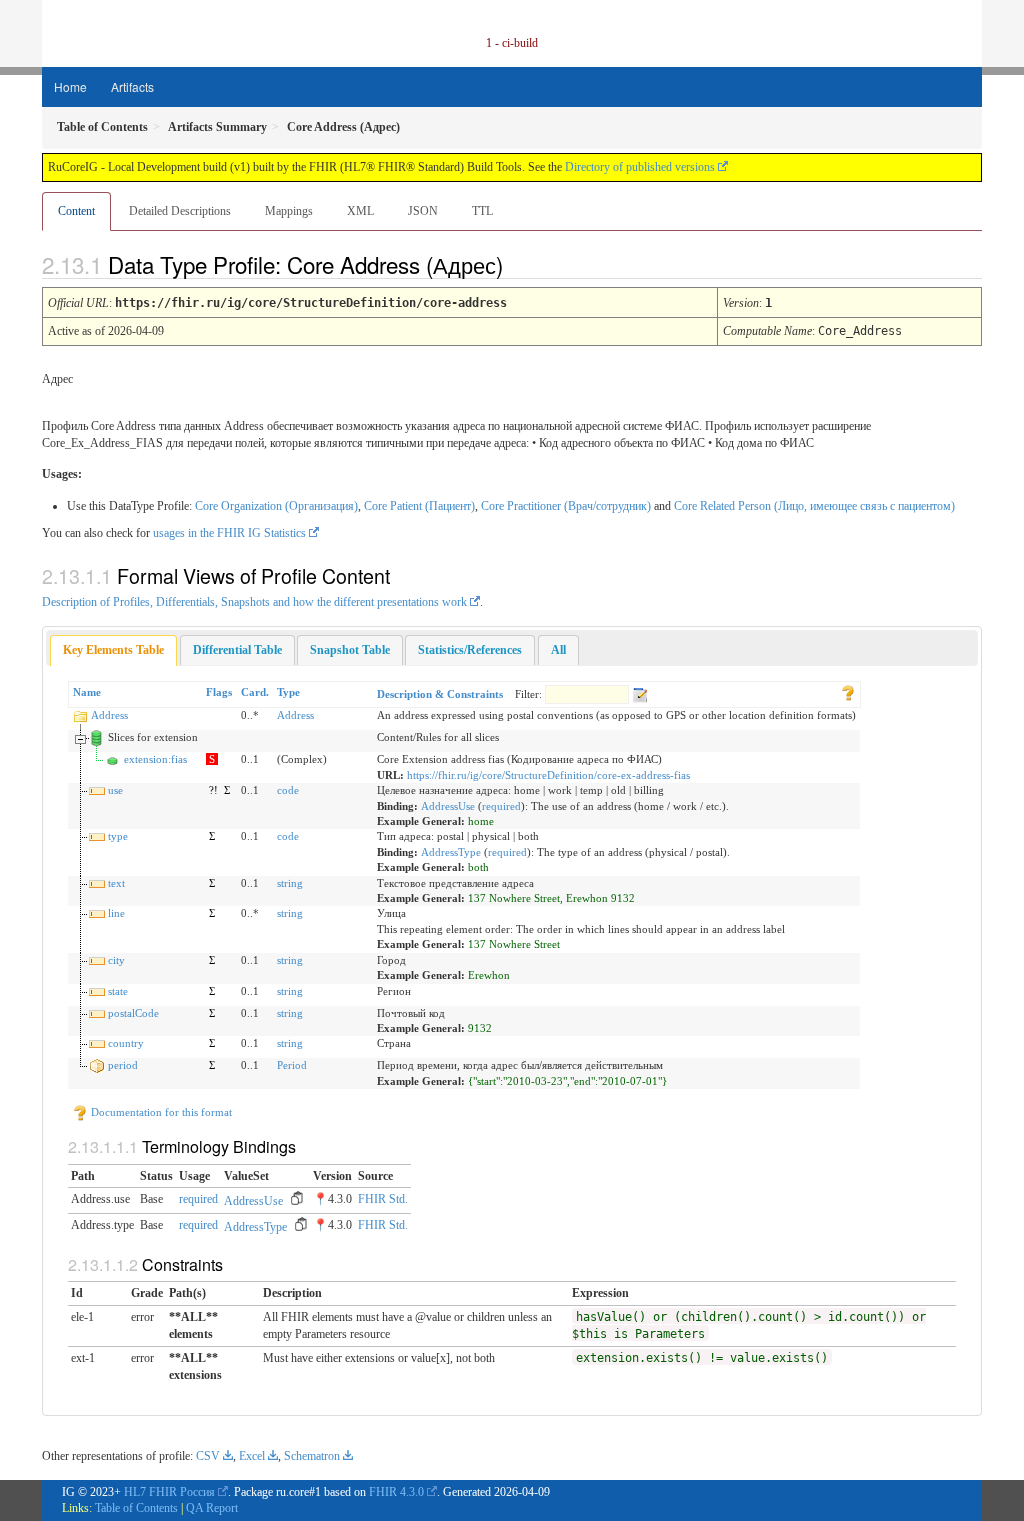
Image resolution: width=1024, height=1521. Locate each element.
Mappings (289, 211)
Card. (255, 692)
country (126, 1043)
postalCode (133, 1013)
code (288, 790)
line (116, 913)
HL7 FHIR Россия (169, 1492)
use (115, 790)
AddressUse (448, 806)
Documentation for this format (160, 1112)
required (501, 806)
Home (70, 86)
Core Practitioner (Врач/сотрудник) (566, 506)
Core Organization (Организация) (276, 506)
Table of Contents (136, 1508)
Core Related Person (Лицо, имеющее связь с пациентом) (814, 506)
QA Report (212, 1508)
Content (76, 211)
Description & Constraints (440, 694)
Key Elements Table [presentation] (113, 650)
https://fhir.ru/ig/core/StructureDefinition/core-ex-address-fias (548, 775)
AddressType (451, 852)
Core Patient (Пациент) (419, 506)
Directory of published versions (640, 167)
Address (109, 715)
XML (360, 211)
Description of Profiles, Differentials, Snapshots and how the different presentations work (254, 602)
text (116, 883)
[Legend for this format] (848, 692)
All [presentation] (558, 650)
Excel (252, 1456)
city (116, 960)
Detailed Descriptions (180, 211)
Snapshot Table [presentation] (350, 650)
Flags (219, 692)
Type (288, 692)
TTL (482, 211)
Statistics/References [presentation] (470, 650)
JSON (423, 211)
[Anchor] (520, 264)
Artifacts (132, 86)
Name (87, 692)
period (123, 1065)
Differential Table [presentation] (237, 650)
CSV (208, 1456)
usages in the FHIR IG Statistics (229, 533)
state (118, 991)
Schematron (312, 1456)
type (118, 836)
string (290, 883)
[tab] (113, 650)
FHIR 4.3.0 (396, 1492)
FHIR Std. (383, 1199)
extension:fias (155, 759)
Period (292, 1065)
